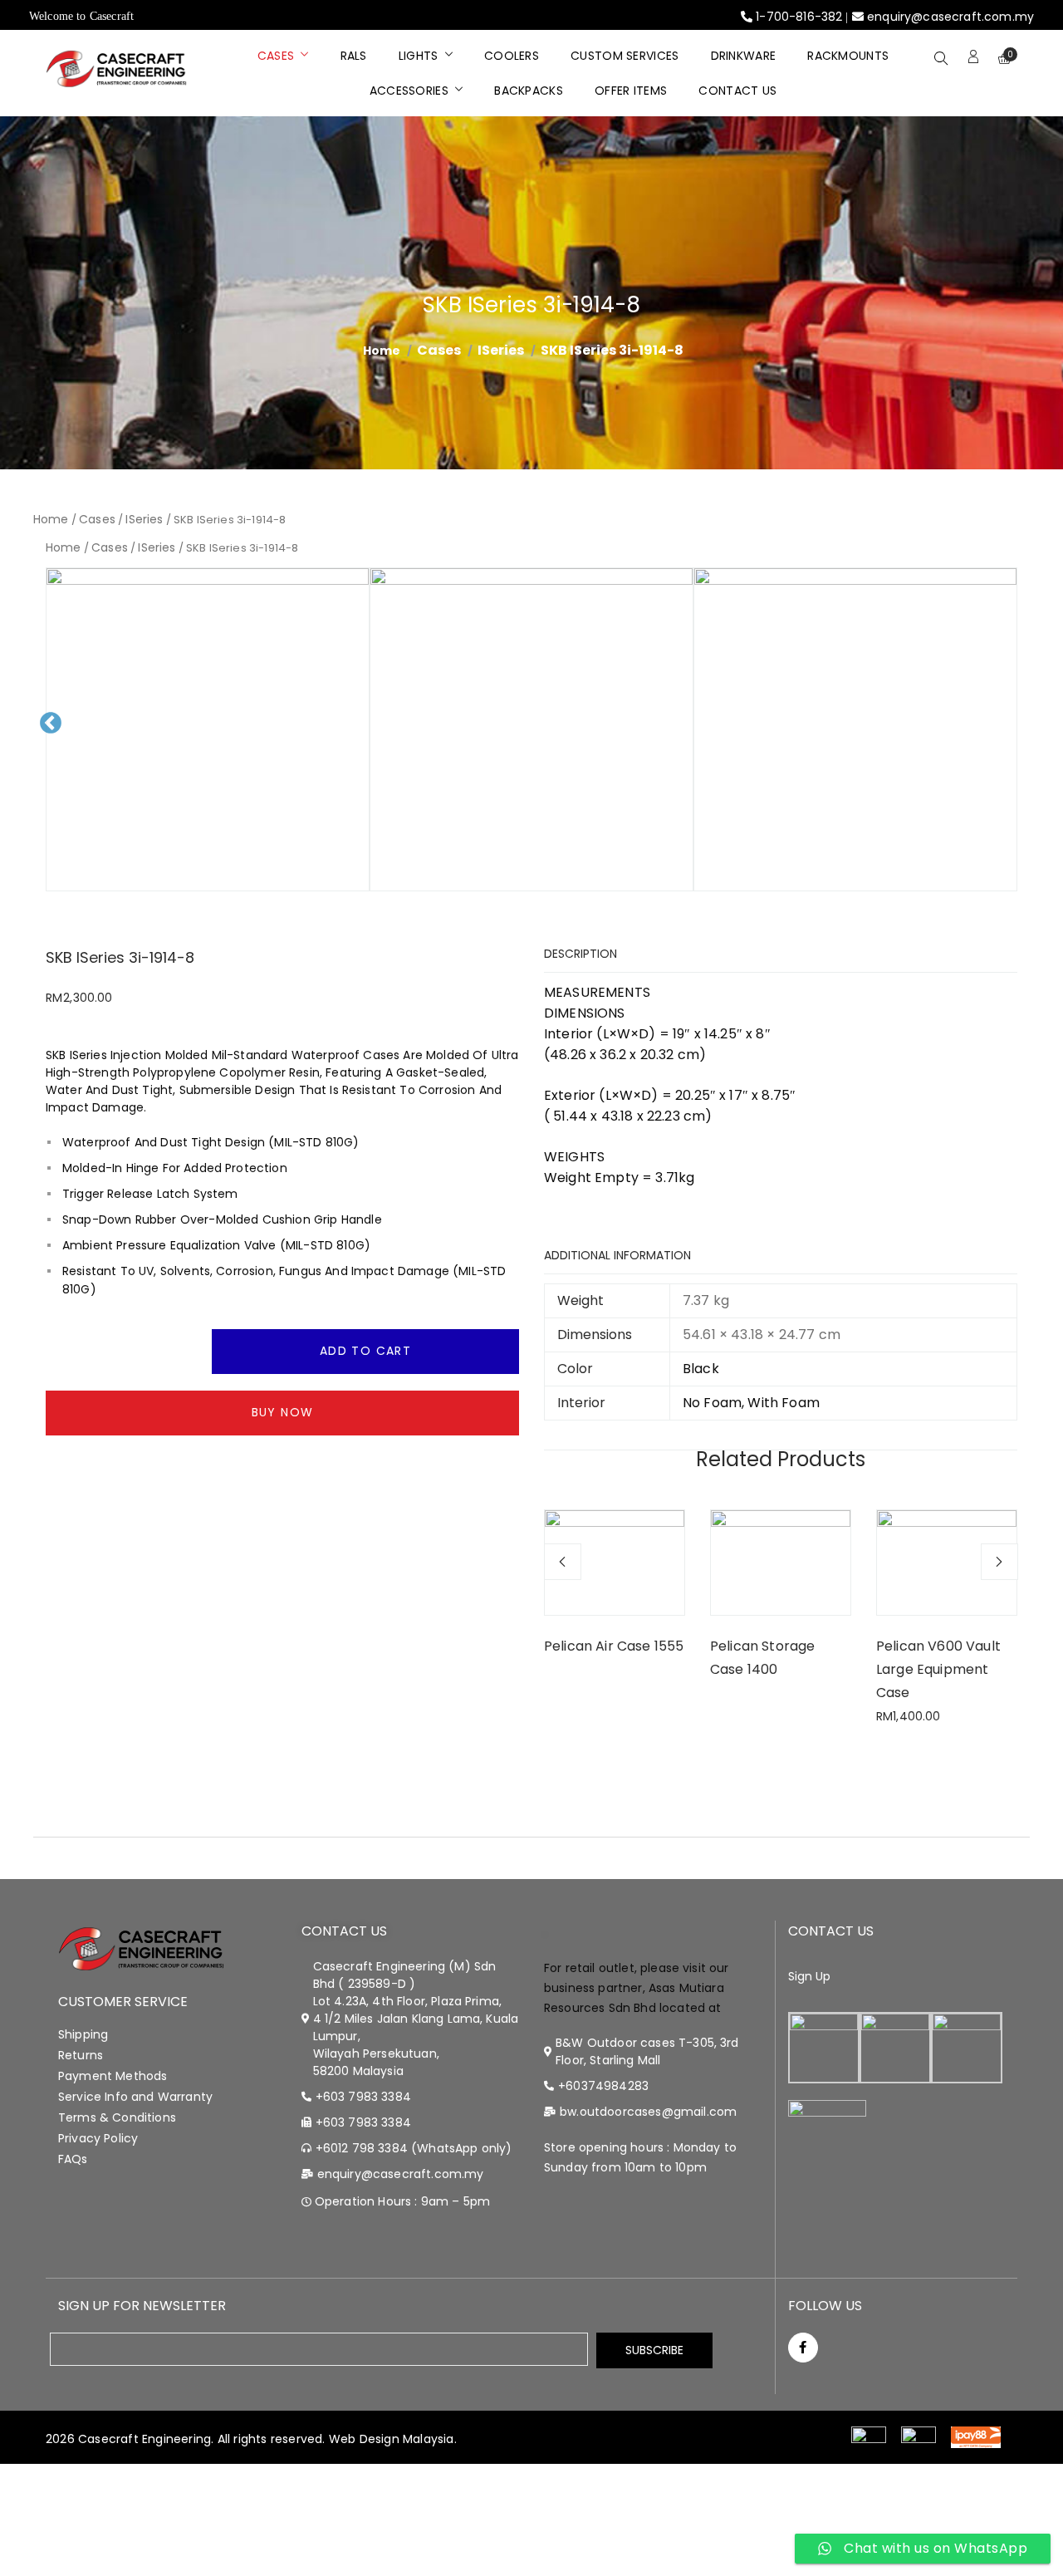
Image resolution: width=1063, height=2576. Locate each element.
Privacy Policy (98, 2138)
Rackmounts (848, 56)
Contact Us (737, 91)
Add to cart (365, 1351)
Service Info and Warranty (135, 2097)
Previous (56, 736)
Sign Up (810, 1976)
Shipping (83, 2034)
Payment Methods (113, 2076)
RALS (354, 56)
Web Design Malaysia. (393, 2439)
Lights (419, 56)
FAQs (73, 2159)
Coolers (512, 56)
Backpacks (529, 91)
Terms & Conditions (117, 2117)
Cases (276, 56)
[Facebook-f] (803, 2348)
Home (51, 519)
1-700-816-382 (799, 17)
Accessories (409, 91)
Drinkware (744, 56)
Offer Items (631, 91)
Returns (81, 2055)
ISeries (501, 350)
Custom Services (625, 56)
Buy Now (283, 1412)
